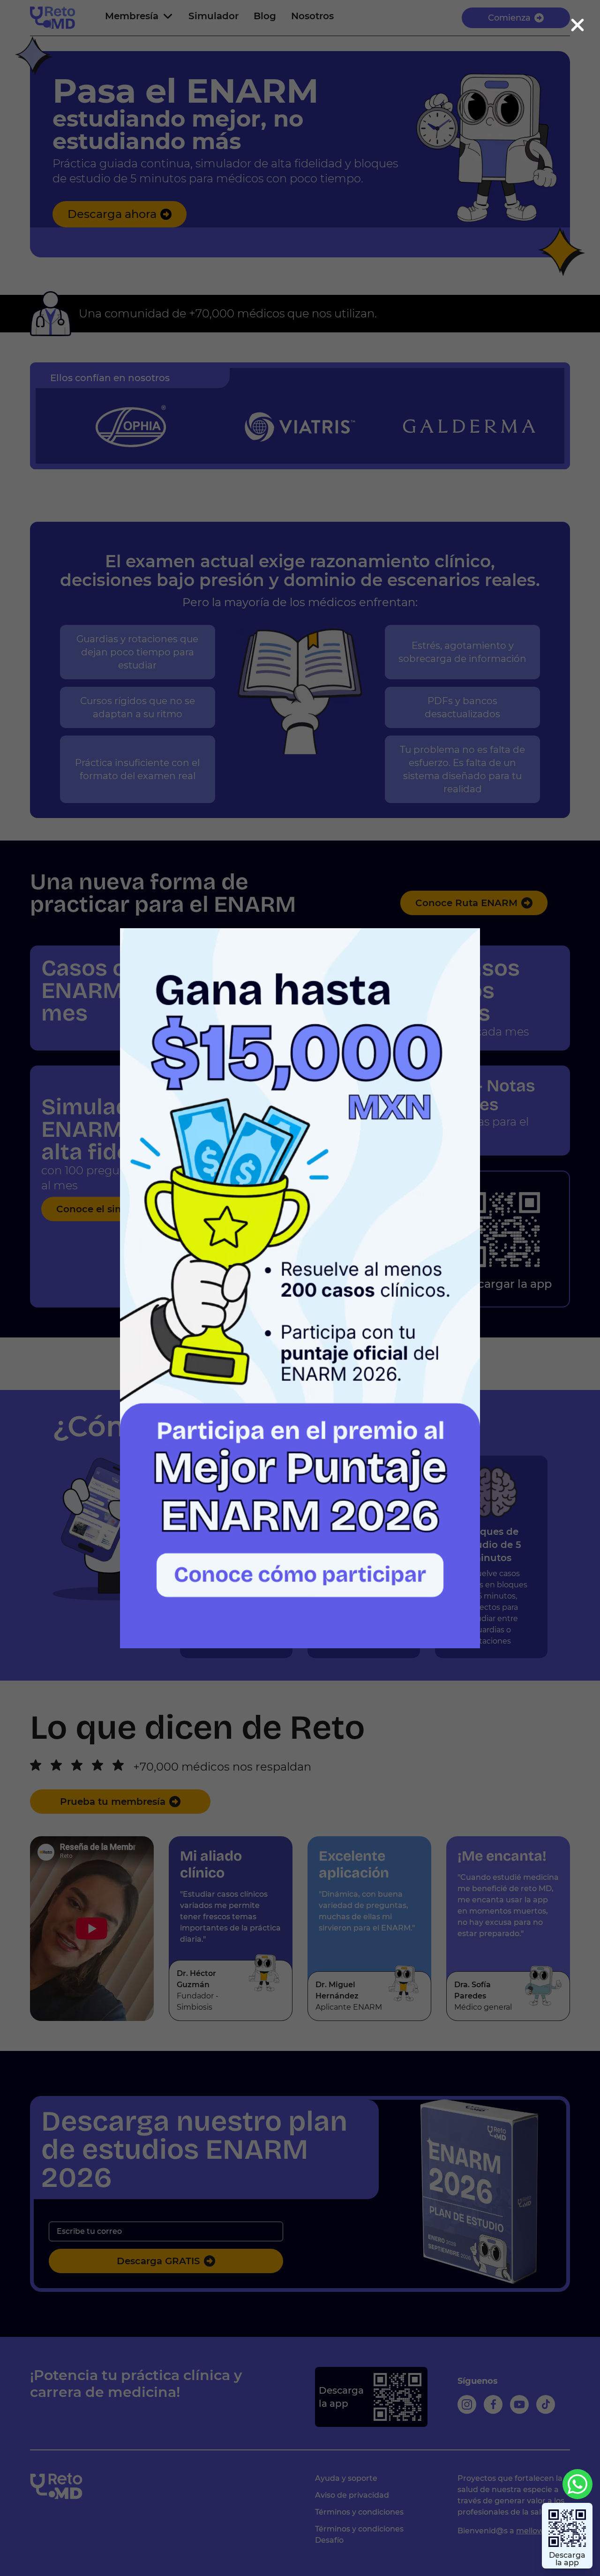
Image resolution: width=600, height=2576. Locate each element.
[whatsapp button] (577, 2484)
